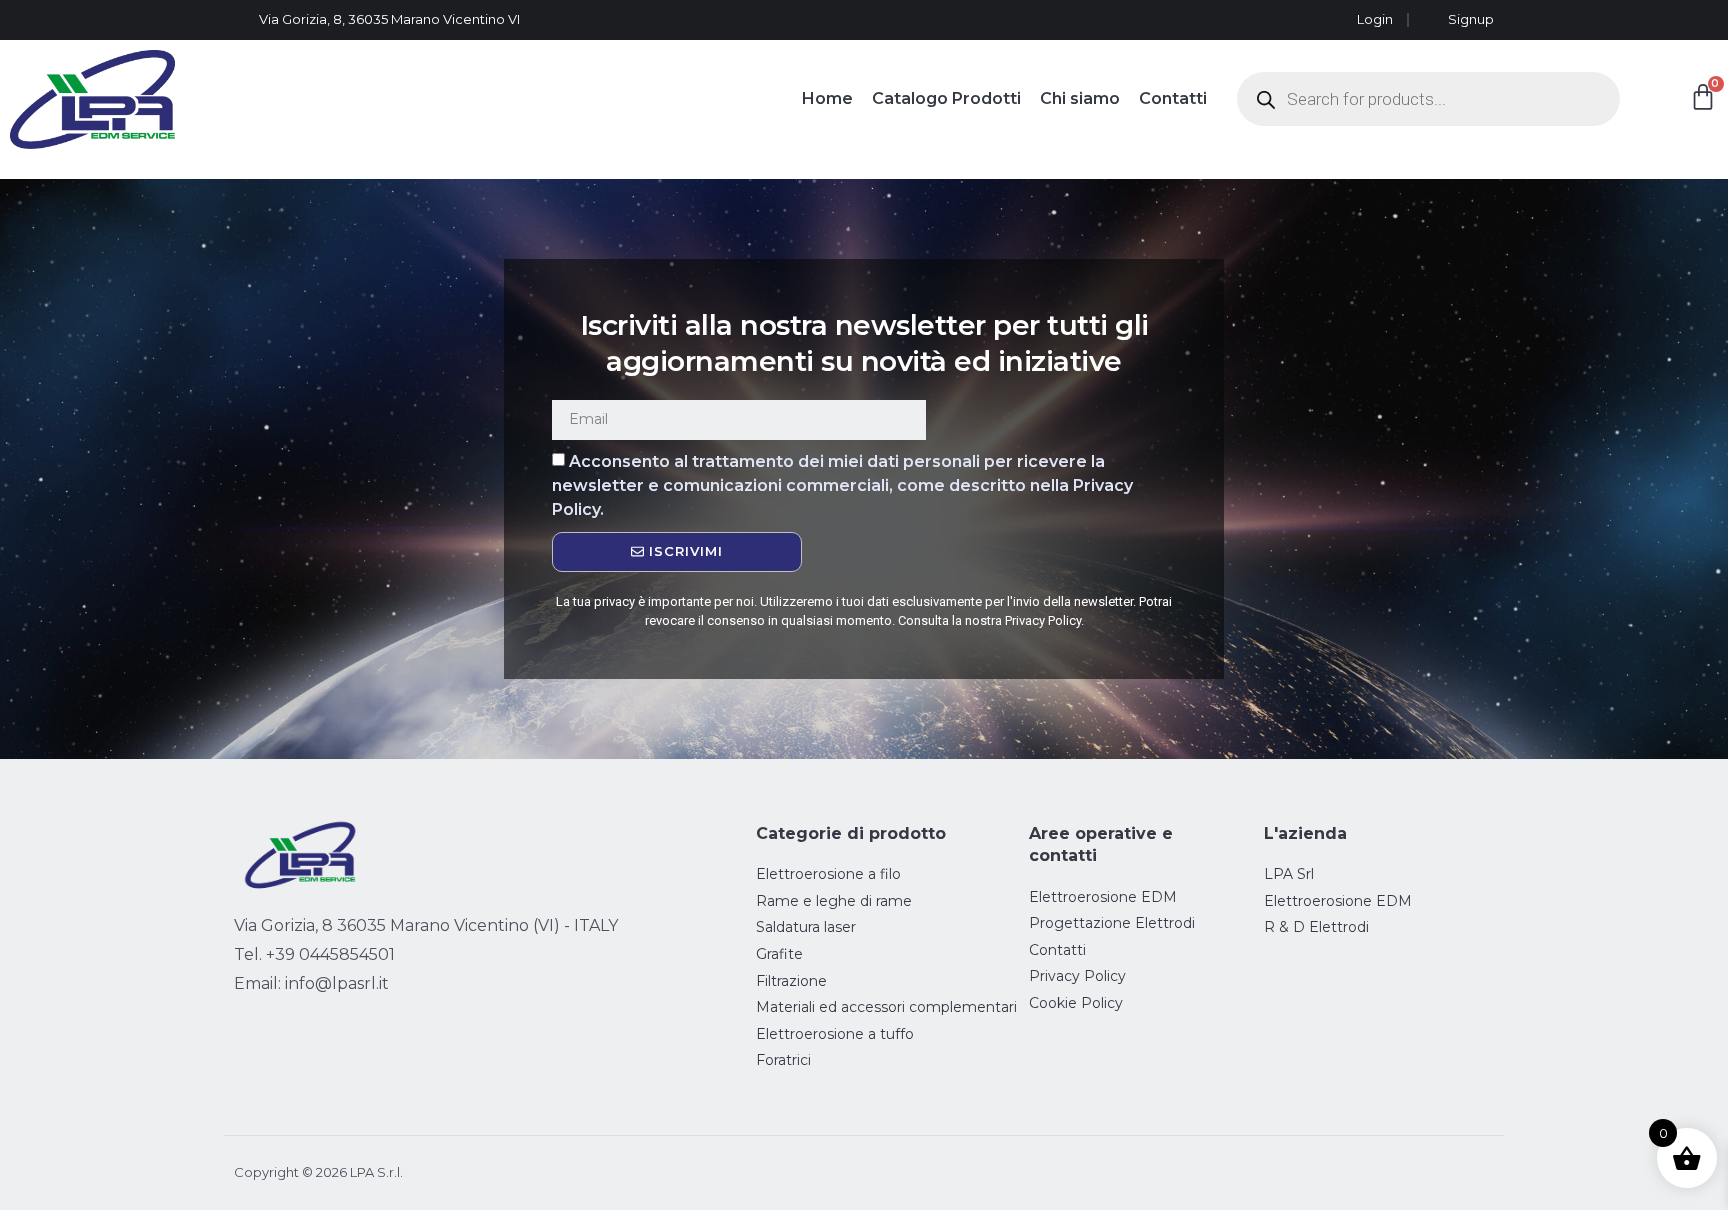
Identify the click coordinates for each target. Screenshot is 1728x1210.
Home (827, 98)
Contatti (1173, 98)
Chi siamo (1080, 98)
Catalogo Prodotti (946, 98)
